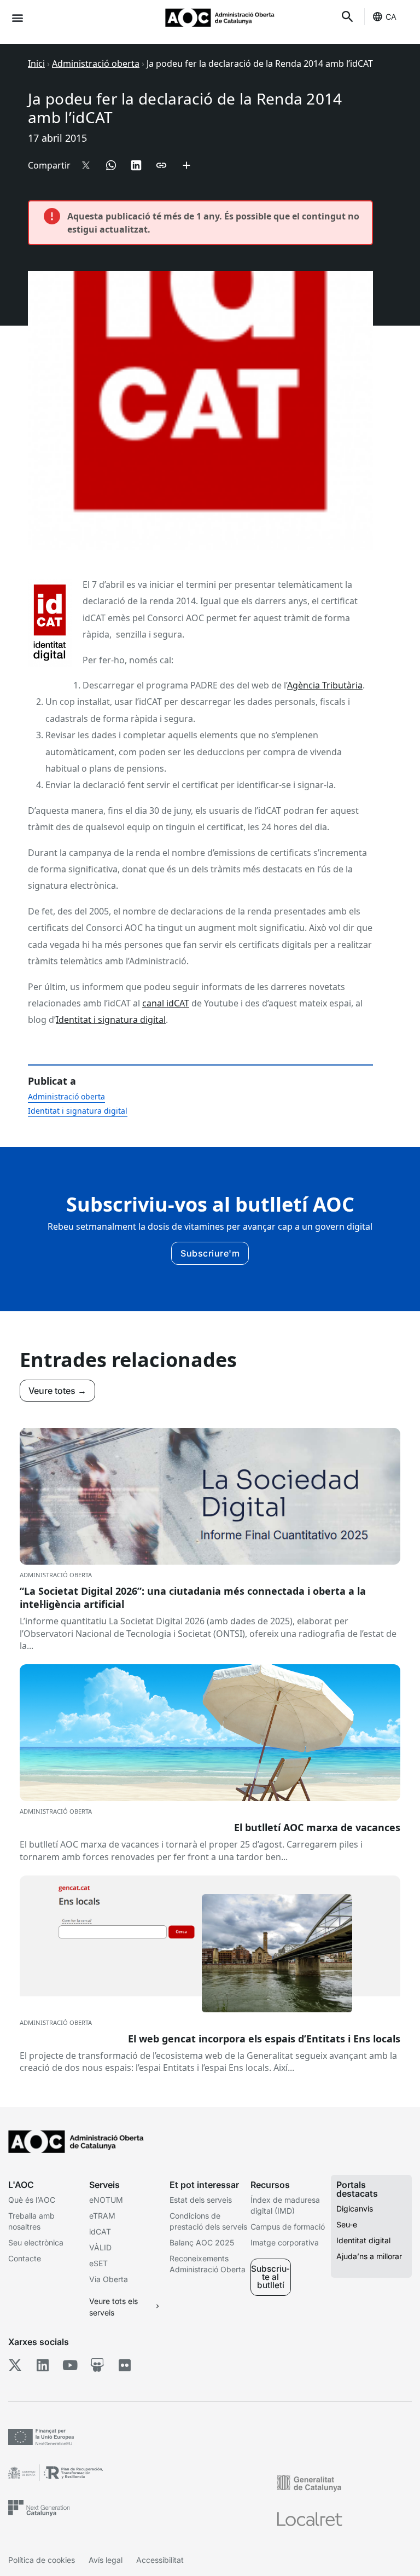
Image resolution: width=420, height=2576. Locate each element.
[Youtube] (70, 2365)
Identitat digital (363, 2240)
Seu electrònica (36, 2242)
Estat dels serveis (201, 2200)
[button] (17, 17)
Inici (36, 63)
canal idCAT (166, 1003)
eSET (98, 2263)
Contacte (25, 2258)
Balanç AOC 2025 (202, 2242)
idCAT (100, 2231)
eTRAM (102, 2216)
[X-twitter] (15, 2365)
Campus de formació (288, 2227)
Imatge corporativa (285, 2242)
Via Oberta (109, 2279)
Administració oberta (96, 63)
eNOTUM (106, 2200)
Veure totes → (57, 1391)
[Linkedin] (42, 2365)
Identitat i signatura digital (111, 1020)
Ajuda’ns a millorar (369, 2256)
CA (391, 17)
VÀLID (100, 2247)
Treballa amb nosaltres (31, 2221)
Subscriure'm (210, 1253)
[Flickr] (124, 2365)
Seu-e (347, 2224)
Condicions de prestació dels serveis (208, 2221)
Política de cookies (42, 2560)
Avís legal (106, 2560)
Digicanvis (355, 2209)
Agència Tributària (325, 685)
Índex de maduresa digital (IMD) (285, 2205)
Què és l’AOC (32, 2200)
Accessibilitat (160, 2560)
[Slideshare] (97, 2365)
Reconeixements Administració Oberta (208, 2264)
